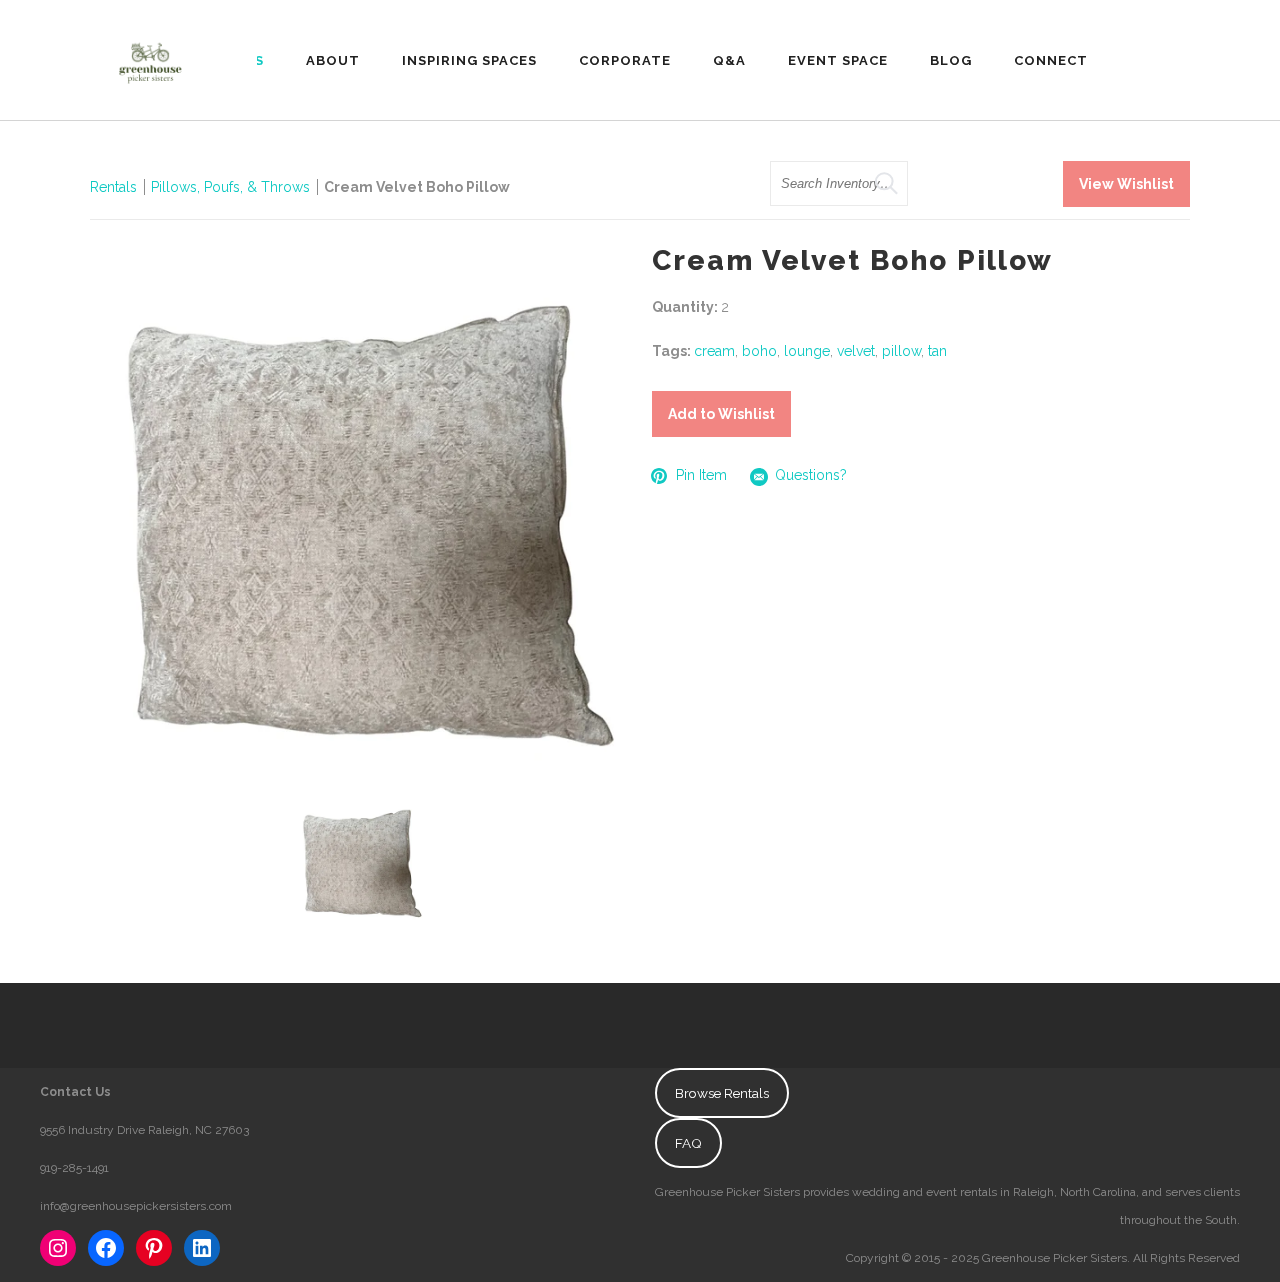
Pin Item (701, 475)
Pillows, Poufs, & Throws (230, 187)
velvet (856, 351)
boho (759, 351)
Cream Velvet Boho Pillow (417, 187)
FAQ (688, 1143)
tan (937, 351)
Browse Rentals (722, 1093)
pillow (901, 351)
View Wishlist (1126, 184)
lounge (807, 351)
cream (714, 351)
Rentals (113, 187)
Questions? (811, 475)
